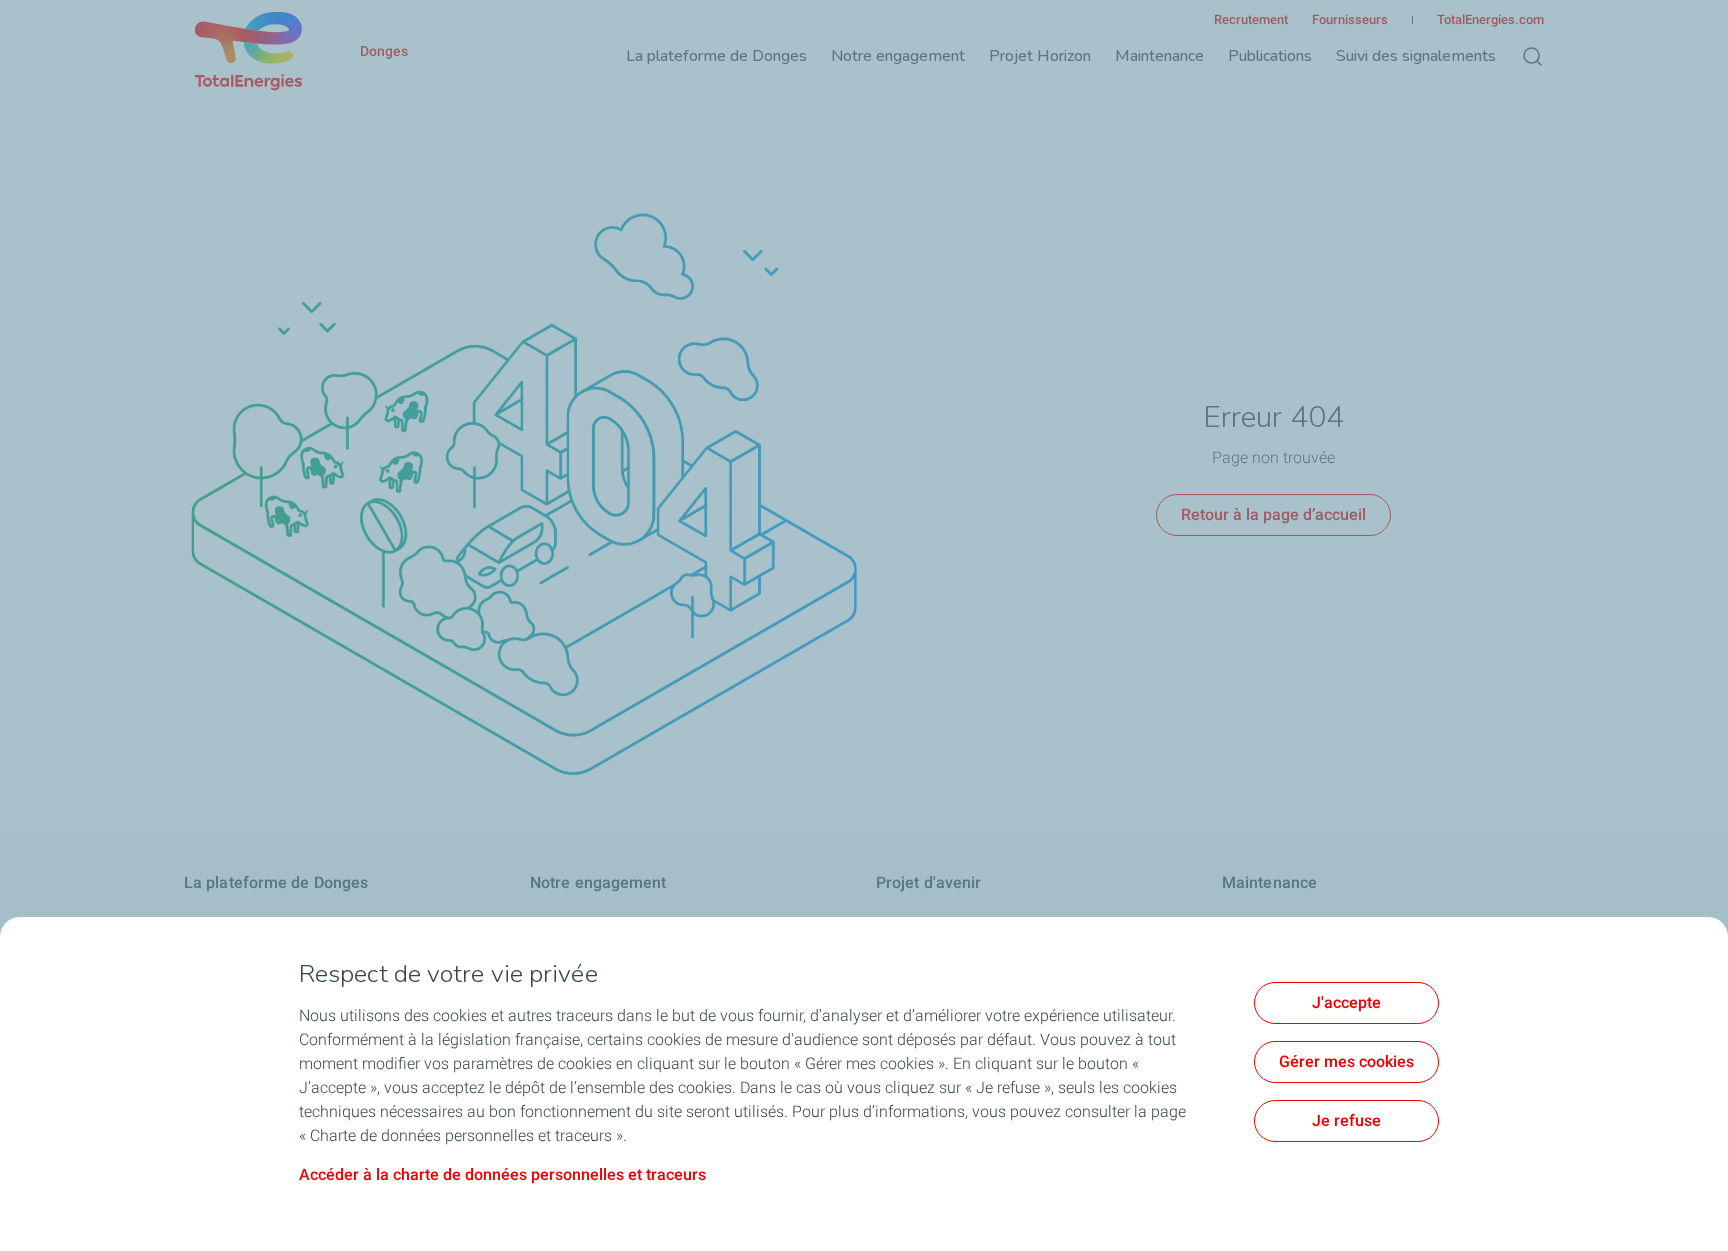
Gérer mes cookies (1346, 1061)
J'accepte (1346, 1002)
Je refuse (1346, 1120)
